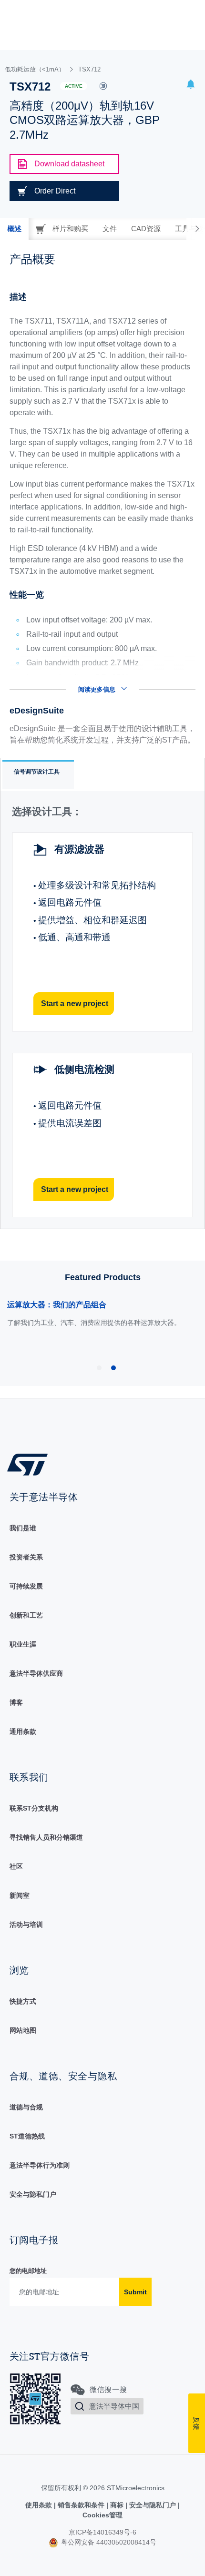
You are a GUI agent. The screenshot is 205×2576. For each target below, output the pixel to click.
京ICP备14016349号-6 (102, 2532)
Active (74, 86)
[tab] (14, 229)
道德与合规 (26, 2107)
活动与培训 (26, 1924)
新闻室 (20, 1895)
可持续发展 (26, 1586)
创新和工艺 (26, 1615)
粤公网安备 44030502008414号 (108, 2542)
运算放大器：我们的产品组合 (57, 1305)
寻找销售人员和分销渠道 (46, 1837)
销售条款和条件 (81, 2505)
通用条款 (23, 1731)
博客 (16, 1702)
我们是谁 (23, 1528)
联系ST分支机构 (34, 1808)
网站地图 (23, 2030)
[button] (191, 86)
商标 (117, 2505)
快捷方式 (23, 2001)
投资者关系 (26, 1557)
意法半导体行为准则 (40, 2165)
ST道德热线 (27, 2136)
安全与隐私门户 (33, 2194)
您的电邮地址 (28, 2271)
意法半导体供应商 (36, 1673)
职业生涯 (23, 1644)
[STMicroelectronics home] (31, 1464)
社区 (16, 1866)
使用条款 (40, 2505)
